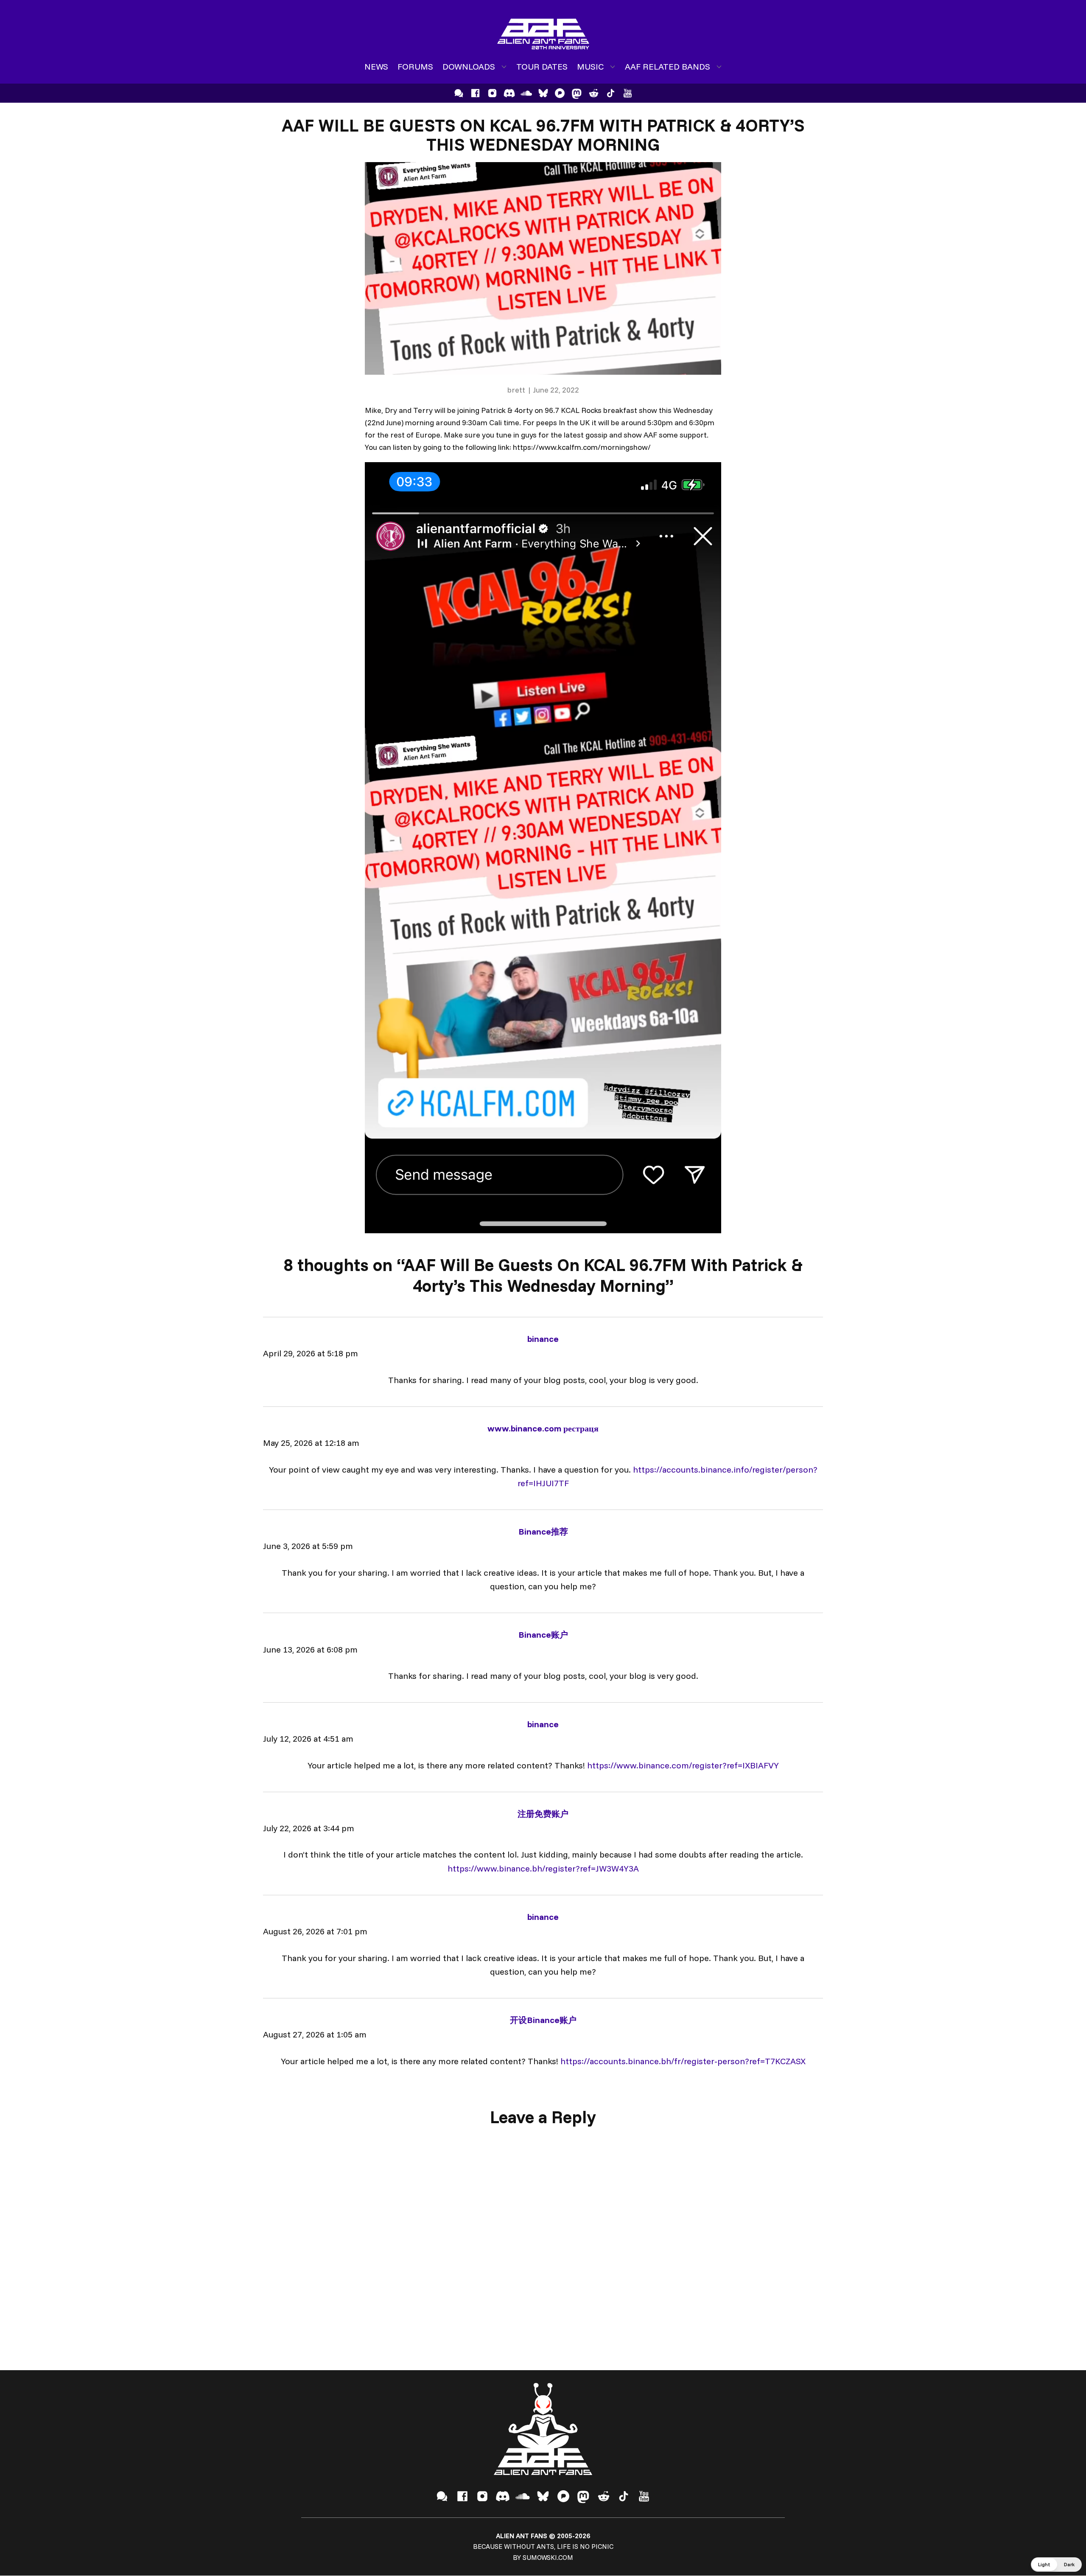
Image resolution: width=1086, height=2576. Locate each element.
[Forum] (459, 93)
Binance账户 (543, 1635)
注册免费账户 (543, 1814)
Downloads (469, 66)
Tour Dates (542, 66)
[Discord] (509, 93)
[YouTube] (628, 93)
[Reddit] (594, 93)
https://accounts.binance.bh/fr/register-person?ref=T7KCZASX (683, 2061)
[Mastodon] (577, 93)
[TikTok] (611, 93)
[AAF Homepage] (543, 34)
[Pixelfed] (560, 93)
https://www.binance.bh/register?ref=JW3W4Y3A (543, 1868)
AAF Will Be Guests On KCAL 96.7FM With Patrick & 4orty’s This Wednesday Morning (543, 135)
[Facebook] (475, 93)
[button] (1056, 2565)
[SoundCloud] (526, 93)
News (376, 66)
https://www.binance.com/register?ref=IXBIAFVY (683, 1765)
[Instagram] (492, 93)
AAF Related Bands (668, 66)
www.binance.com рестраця (543, 1428)
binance (543, 1339)
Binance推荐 (543, 1531)
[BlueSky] (543, 93)
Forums (415, 66)
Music (590, 66)
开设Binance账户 (543, 2020)
